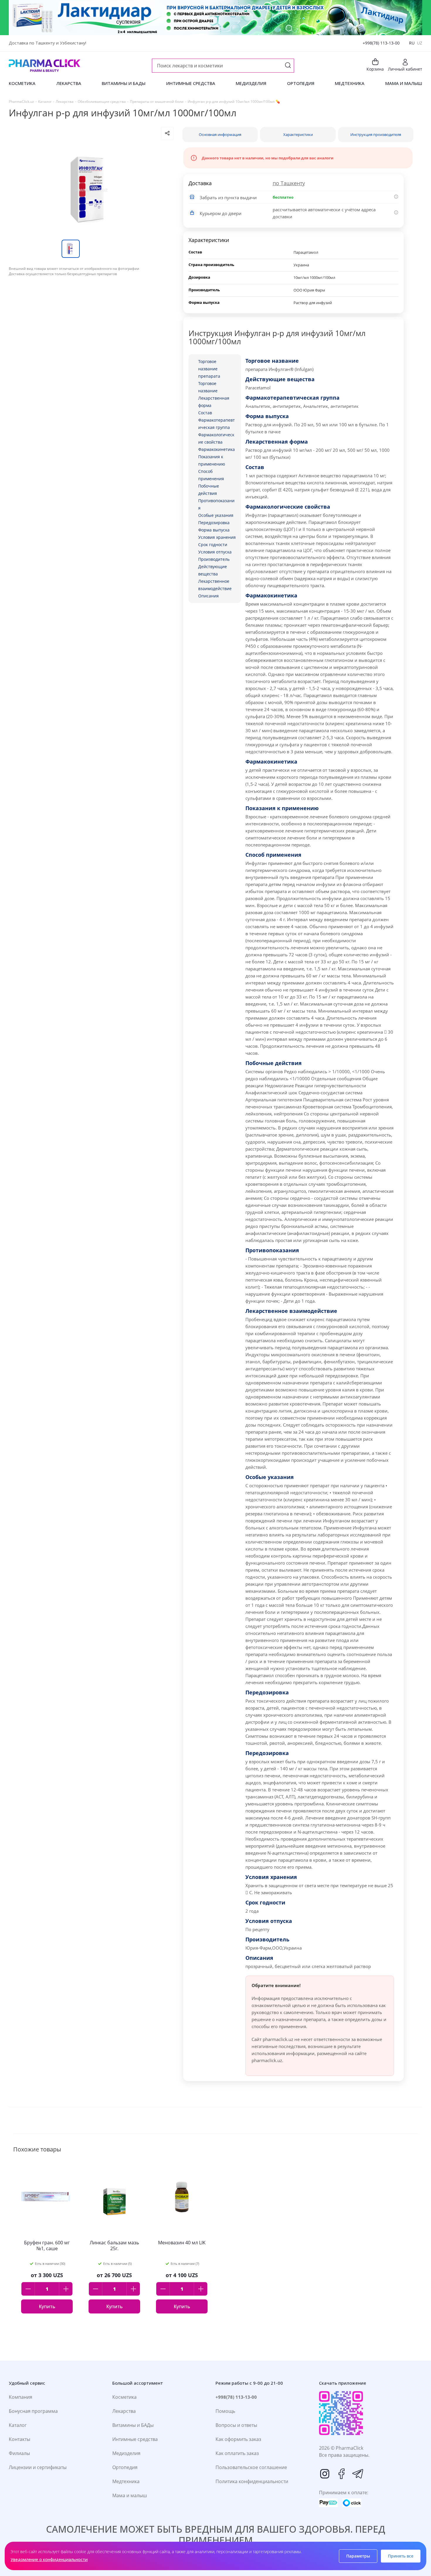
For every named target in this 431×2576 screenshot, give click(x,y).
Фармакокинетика (217, 449)
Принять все (401, 2556)
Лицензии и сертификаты (38, 2467)
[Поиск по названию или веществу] (288, 66)
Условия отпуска (215, 552)
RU (412, 43)
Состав (205, 413)
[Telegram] (358, 2474)
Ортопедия (125, 2467)
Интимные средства (135, 2439)
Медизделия (126, 2453)
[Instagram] (325, 2474)
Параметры (358, 2556)
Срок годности (213, 545)
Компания (21, 2397)
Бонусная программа (33, 2411)
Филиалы (19, 2453)
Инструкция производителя (376, 134)
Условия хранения (217, 537)
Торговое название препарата (209, 369)
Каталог (18, 2425)
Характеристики (298, 134)
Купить (47, 2306)
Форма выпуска (214, 530)
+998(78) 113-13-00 (381, 43)
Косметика (124, 2397)
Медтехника (126, 2481)
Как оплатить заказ (237, 2453)
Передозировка (214, 523)
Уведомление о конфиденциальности (49, 2559)
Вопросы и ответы (236, 2425)
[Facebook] (341, 2474)
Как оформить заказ (238, 2439)
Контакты (19, 2439)
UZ (420, 43)
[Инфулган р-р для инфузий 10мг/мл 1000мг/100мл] (91, 190)
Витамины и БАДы (133, 2425)
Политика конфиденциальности (252, 2481)
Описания (208, 596)
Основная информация (220, 134)
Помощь (225, 2411)
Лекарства (124, 2411)
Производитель (214, 559)
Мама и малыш (130, 2495)
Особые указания (216, 515)
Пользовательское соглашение (251, 2467)
